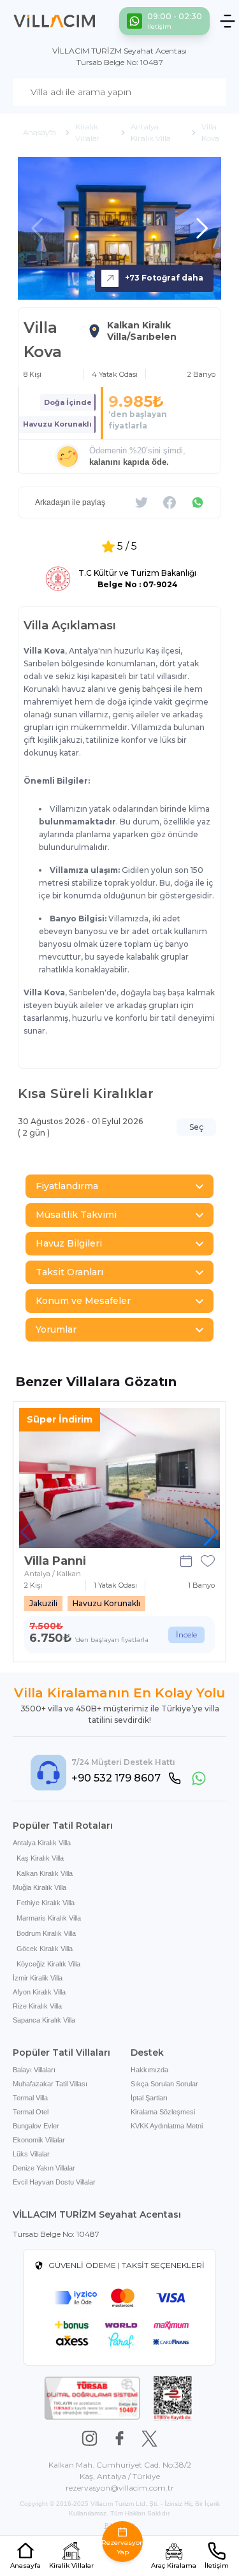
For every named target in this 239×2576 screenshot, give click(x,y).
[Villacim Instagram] (90, 2439)
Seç (196, 1127)
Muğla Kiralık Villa (40, 1887)
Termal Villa (30, 2098)
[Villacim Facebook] (119, 2439)
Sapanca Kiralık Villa (44, 2020)
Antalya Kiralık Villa (42, 1843)
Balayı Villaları (34, 2070)
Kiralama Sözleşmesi (163, 2112)
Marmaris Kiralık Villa (49, 1918)
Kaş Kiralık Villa (40, 1858)
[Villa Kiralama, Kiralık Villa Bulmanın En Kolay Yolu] (54, 21)
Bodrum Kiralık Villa (46, 1933)
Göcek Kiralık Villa (45, 1949)
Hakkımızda (149, 2070)
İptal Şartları (149, 2098)
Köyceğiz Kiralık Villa (48, 1964)
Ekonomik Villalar (39, 2140)
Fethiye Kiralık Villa (46, 1903)
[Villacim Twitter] (149, 2439)
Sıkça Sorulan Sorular (164, 2084)
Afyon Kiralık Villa (39, 1992)
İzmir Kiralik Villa (38, 1978)
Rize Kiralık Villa (37, 2006)
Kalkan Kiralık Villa (45, 1873)
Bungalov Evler (36, 2126)
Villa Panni (55, 1561)
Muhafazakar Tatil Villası (50, 2084)
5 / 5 (127, 546)
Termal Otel (31, 2112)
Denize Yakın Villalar (44, 2168)
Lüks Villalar (31, 2154)
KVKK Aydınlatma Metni (167, 2126)
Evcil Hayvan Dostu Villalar (54, 2182)
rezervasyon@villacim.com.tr (120, 2488)
